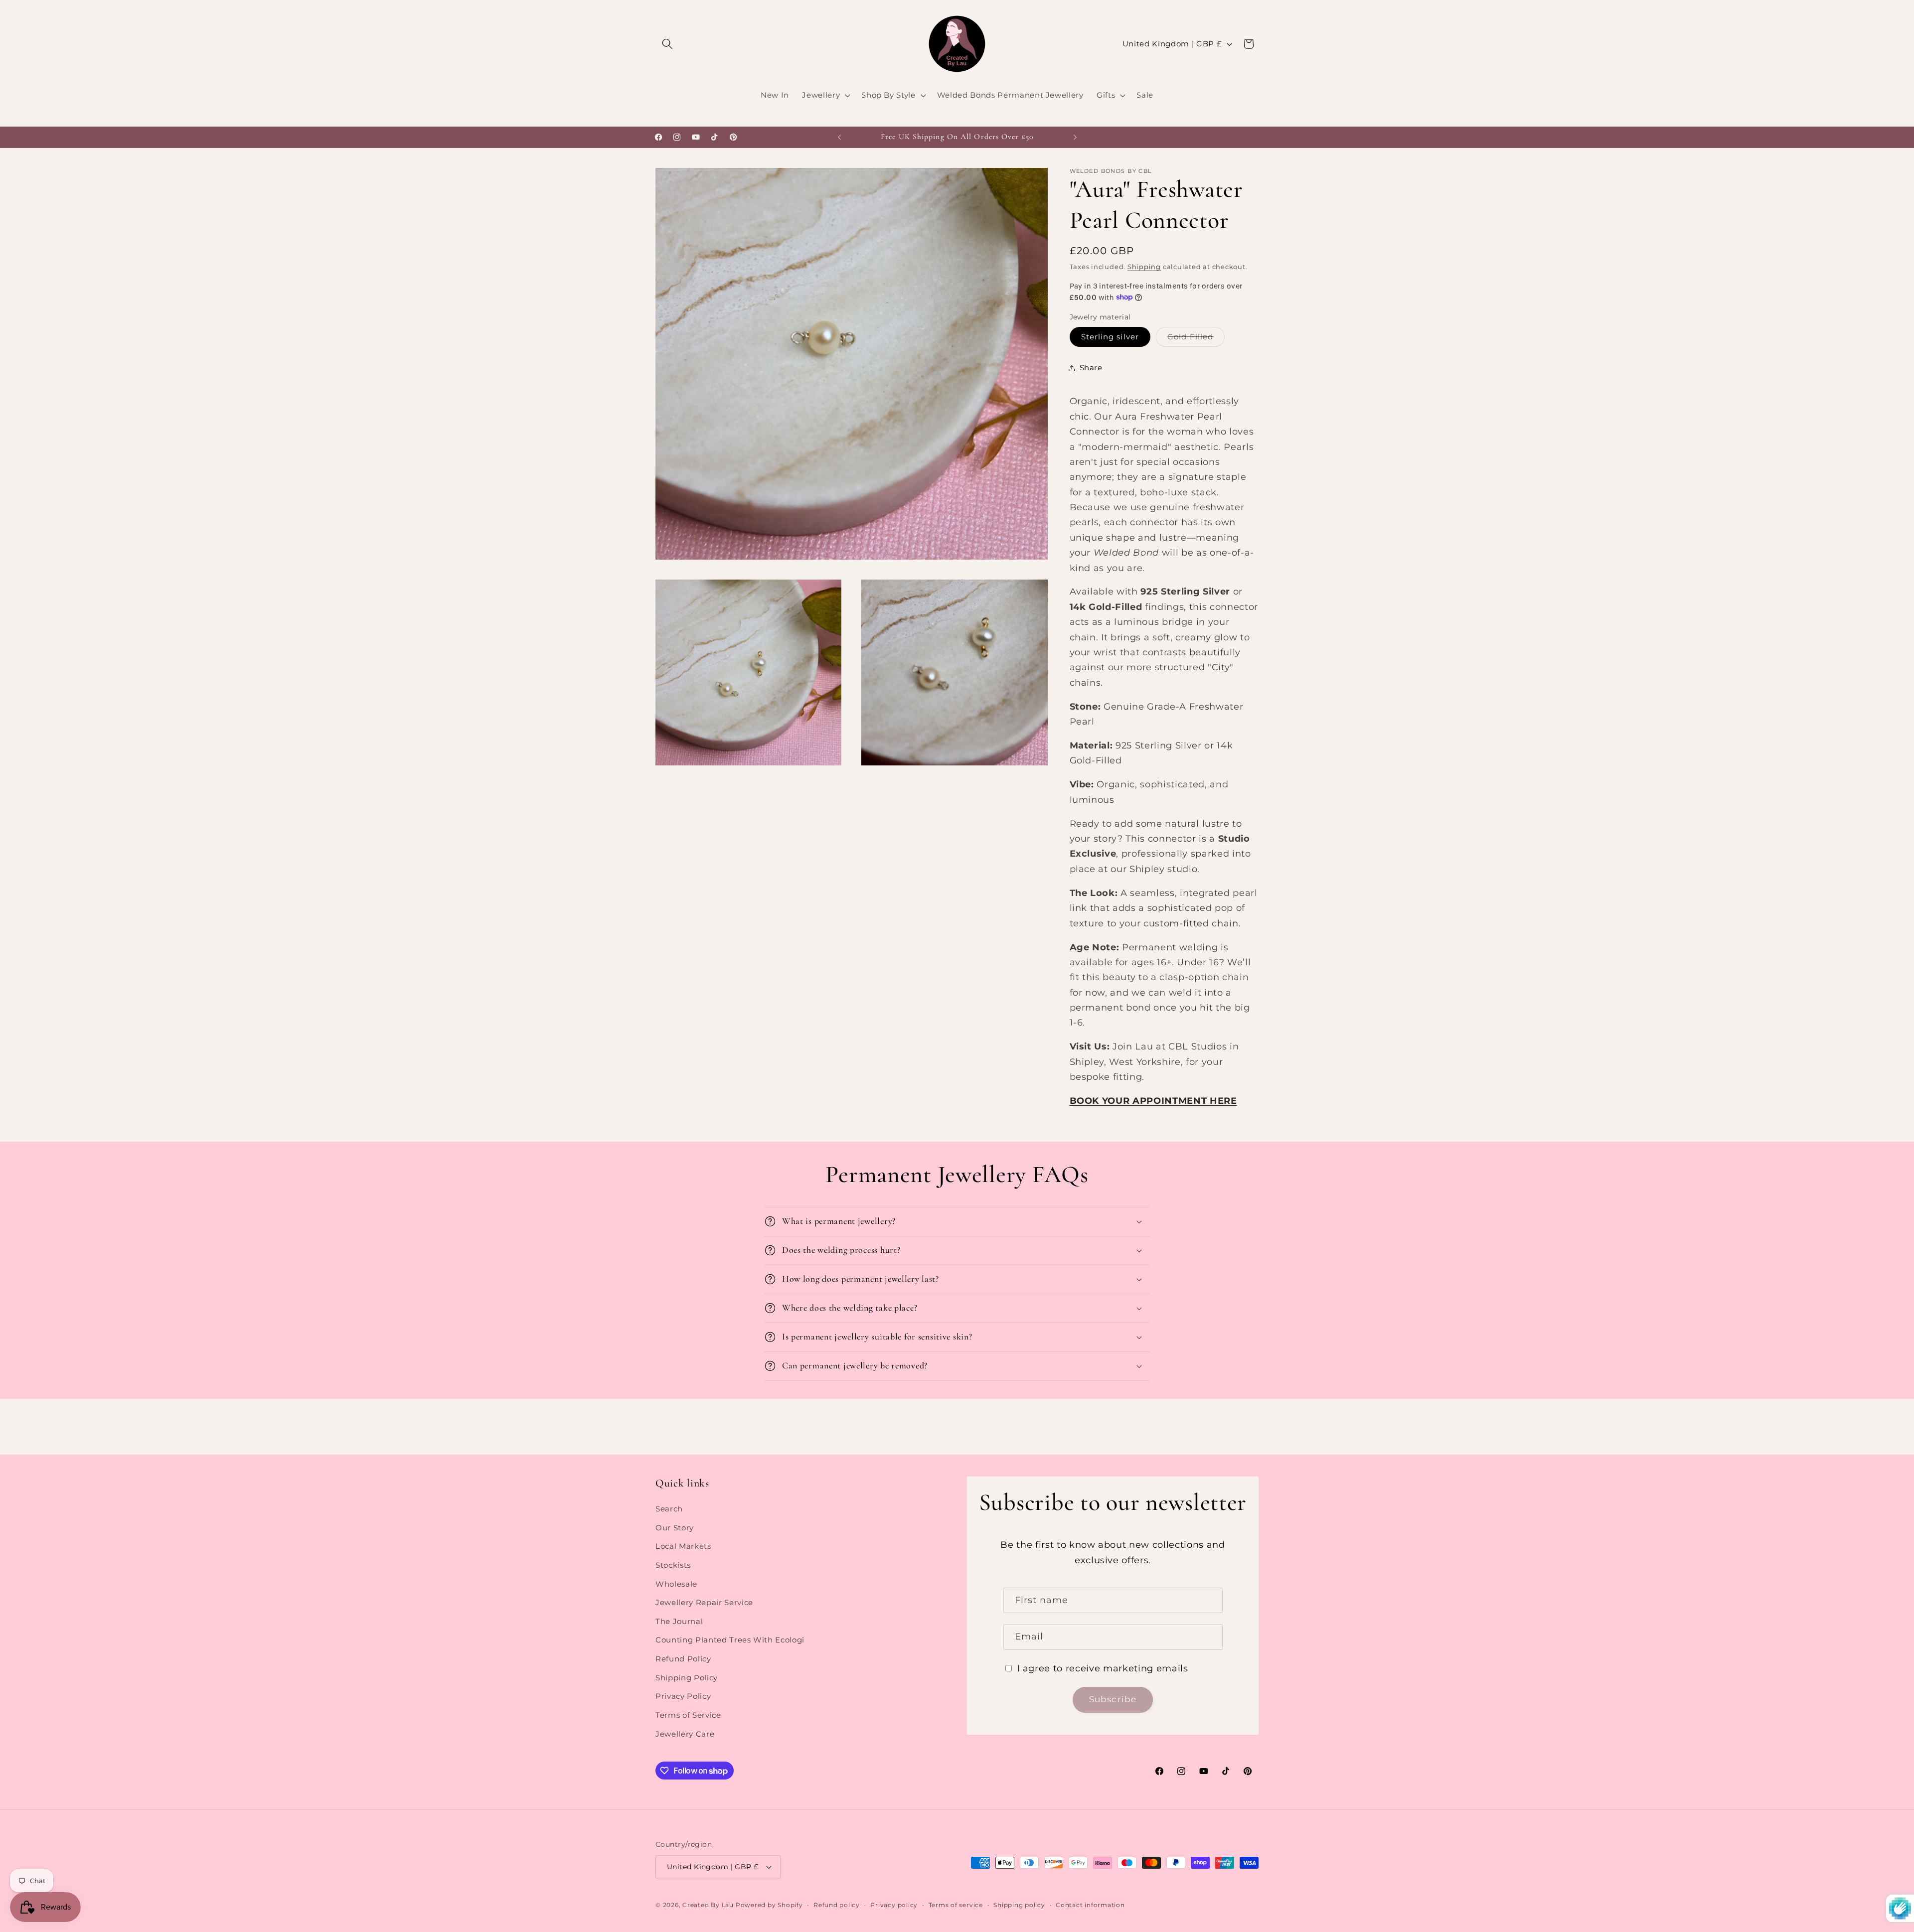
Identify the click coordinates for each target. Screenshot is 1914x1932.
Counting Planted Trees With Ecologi (730, 1640)
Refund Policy (683, 1659)
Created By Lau (708, 1905)
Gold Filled (1196, 339)
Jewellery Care (685, 1734)
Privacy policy (894, 1905)
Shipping (1144, 266)
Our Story (675, 1528)
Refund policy (837, 1905)
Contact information (1090, 1905)
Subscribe (1113, 1699)
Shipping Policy (687, 1678)
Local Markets (683, 1546)
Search (669, 1509)
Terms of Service (688, 1715)
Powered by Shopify (769, 1905)
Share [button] (1091, 368)
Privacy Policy (683, 1696)
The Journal (679, 1621)
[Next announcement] (1075, 137)
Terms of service (956, 1905)
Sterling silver (1110, 337)
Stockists (673, 1565)
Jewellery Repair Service (704, 1602)
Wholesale (676, 1584)
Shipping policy (1019, 1905)
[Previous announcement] (839, 137)
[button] (667, 44)
